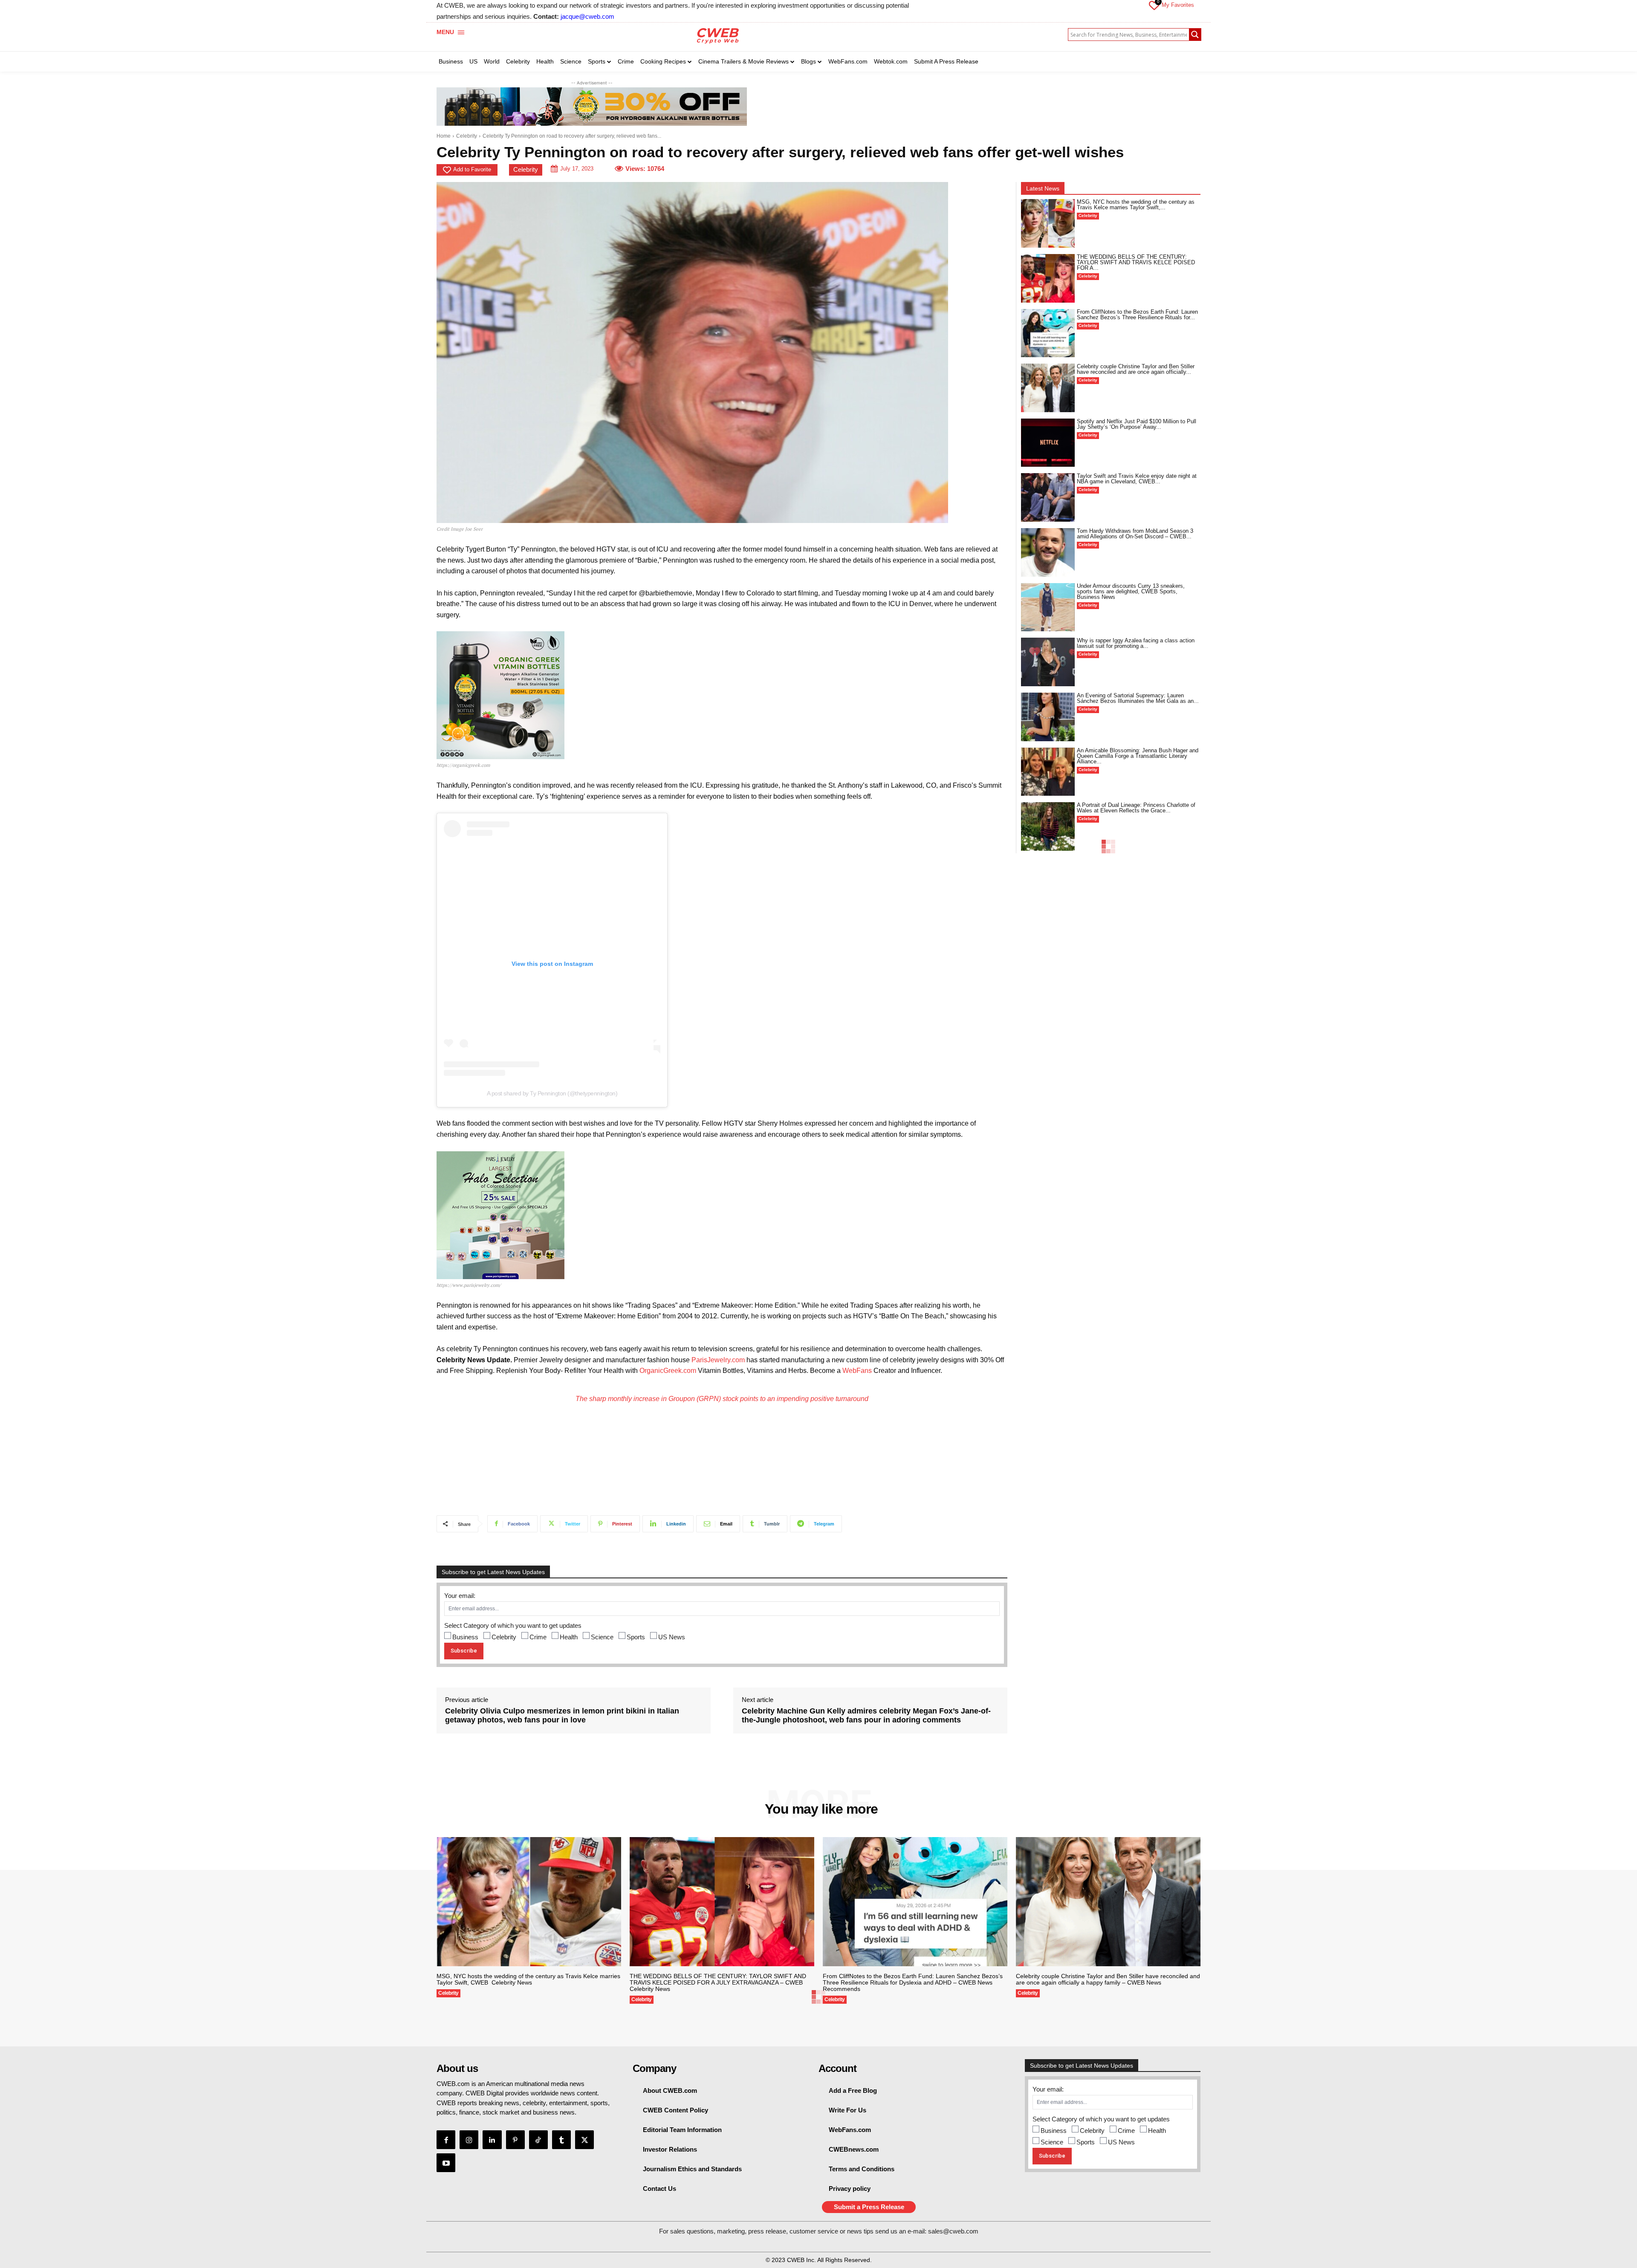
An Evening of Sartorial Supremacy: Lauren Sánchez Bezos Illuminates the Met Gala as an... (1138, 698)
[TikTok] (538, 2140)
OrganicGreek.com (668, 1371)
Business (465, 1637)
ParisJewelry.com (718, 1360)
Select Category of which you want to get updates (513, 1625)
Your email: (460, 1596)
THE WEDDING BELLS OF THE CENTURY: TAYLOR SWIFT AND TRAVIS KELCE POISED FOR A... (1136, 262)
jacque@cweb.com (587, 16)
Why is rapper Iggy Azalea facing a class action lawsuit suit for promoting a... (1136, 643)
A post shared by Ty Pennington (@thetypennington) (552, 1093)
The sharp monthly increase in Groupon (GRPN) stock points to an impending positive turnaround (722, 1399)
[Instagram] (469, 2140)
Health (569, 1637)
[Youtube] (446, 2163)
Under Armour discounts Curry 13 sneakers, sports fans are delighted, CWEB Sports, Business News (1131, 591)
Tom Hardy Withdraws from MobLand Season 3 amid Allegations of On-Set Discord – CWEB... (1135, 534)
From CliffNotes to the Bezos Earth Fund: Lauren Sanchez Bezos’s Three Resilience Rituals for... (1137, 315)
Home (444, 136)
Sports (636, 1637)
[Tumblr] (561, 2140)
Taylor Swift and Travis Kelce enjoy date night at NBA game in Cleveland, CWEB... (1137, 479)
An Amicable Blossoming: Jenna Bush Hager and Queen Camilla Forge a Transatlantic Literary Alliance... (1138, 756)
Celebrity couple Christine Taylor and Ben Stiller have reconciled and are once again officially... (1136, 369)
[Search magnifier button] (1195, 35)
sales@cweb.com (953, 2231)
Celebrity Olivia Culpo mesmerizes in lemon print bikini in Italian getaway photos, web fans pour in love (562, 1716)
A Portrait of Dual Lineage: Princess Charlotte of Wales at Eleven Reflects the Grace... (1136, 808)
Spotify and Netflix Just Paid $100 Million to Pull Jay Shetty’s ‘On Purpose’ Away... (1137, 424)
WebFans (857, 1371)
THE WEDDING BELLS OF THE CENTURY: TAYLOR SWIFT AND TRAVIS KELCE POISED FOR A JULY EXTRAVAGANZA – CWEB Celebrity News (718, 1982)
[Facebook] (446, 2140)
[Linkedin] (492, 2140)
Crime (538, 1637)
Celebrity (467, 136)
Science (602, 1637)
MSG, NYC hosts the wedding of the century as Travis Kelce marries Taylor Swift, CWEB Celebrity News (528, 1979)
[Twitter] (584, 2140)
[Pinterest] (515, 2140)
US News (672, 1637)
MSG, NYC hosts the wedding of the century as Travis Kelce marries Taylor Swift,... (1136, 205)
